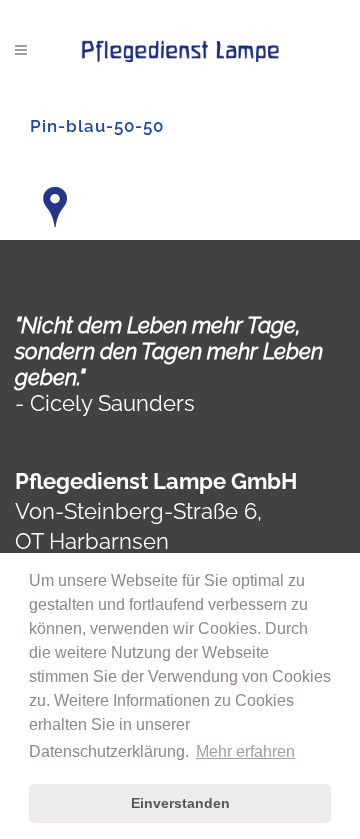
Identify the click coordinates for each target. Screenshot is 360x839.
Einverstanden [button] (180, 803)
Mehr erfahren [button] (245, 751)
